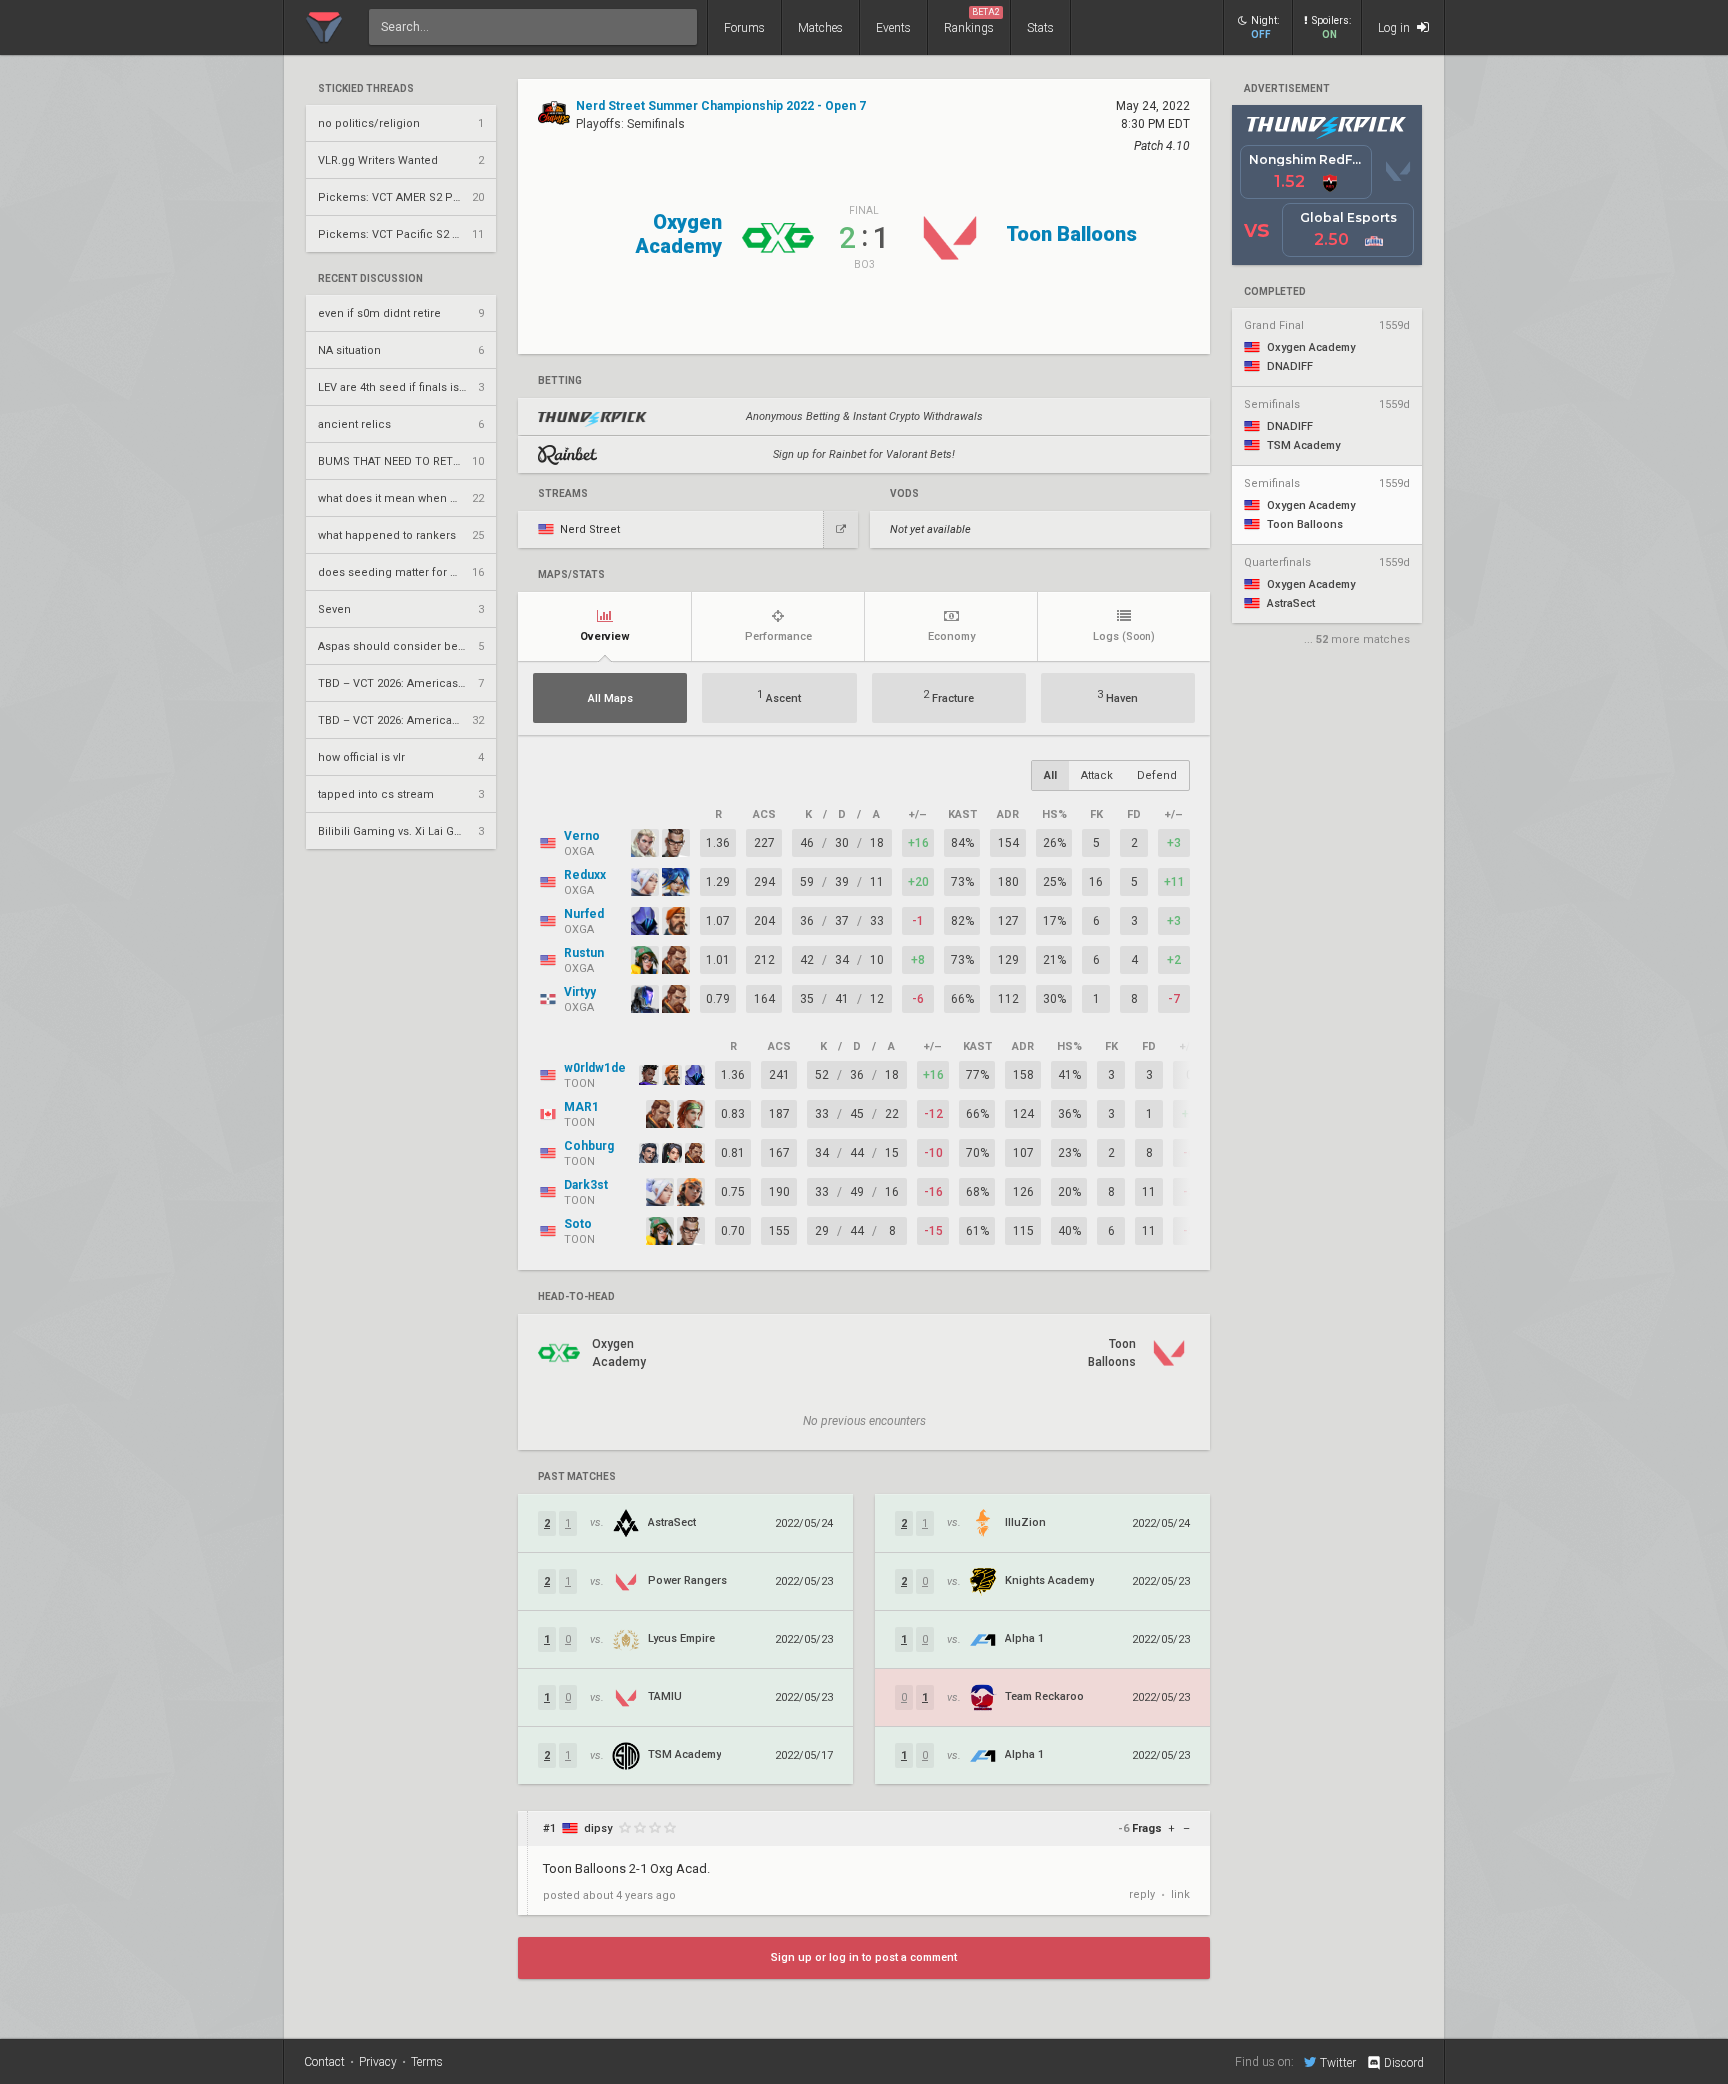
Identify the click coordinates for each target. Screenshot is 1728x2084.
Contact (324, 2062)
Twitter (1338, 2062)
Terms (427, 2062)
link (1180, 1894)
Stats (1040, 28)
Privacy (378, 2062)
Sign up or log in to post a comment (864, 1957)
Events (893, 28)
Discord (1404, 2063)
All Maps (610, 698)
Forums (744, 28)
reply (1142, 1894)
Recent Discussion (370, 279)
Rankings (972, 21)
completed (1275, 292)
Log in (1395, 28)
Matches (820, 28)
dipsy (598, 1828)
